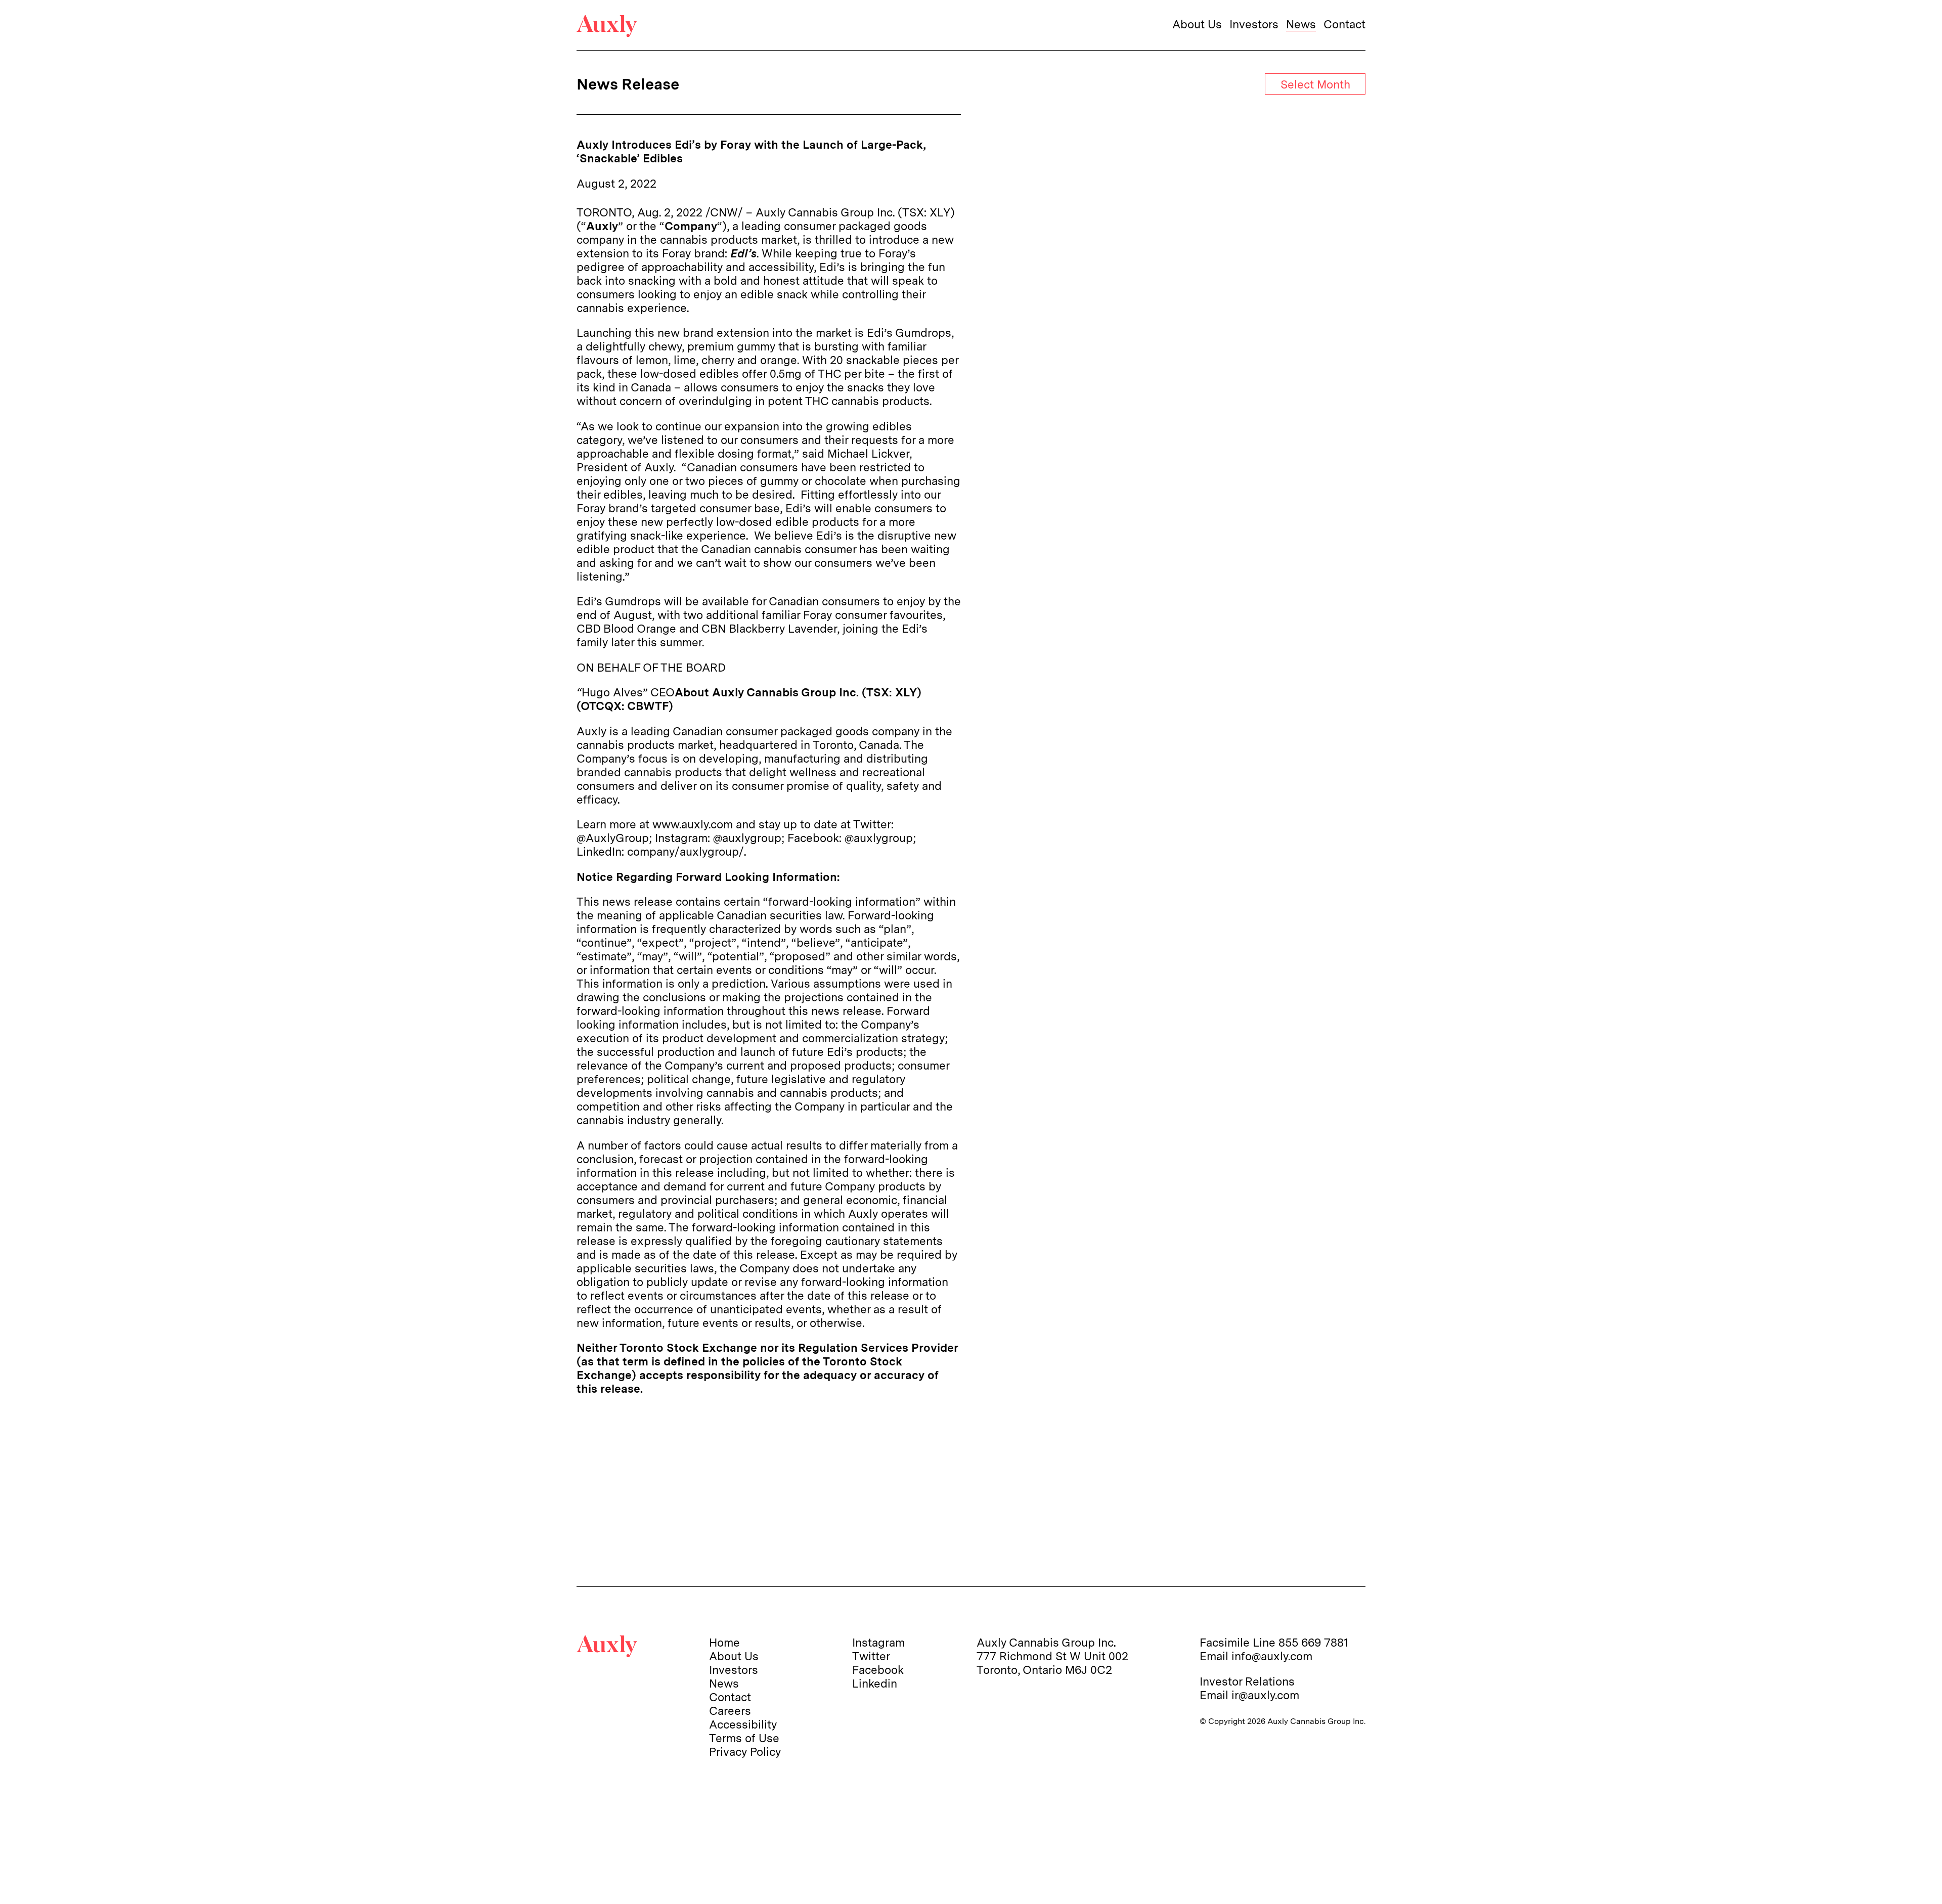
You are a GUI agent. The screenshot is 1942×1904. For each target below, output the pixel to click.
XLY (940, 212)
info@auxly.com (1272, 1656)
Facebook (878, 1670)
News (1301, 24)
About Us (1197, 24)
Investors (1254, 24)
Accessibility (743, 1724)
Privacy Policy (745, 1752)
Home (724, 1642)
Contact (1344, 24)
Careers (730, 1711)
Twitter (871, 1656)
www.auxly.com (693, 824)
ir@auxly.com (1265, 1695)
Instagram (878, 1642)
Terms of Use (744, 1738)
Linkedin (875, 1683)
